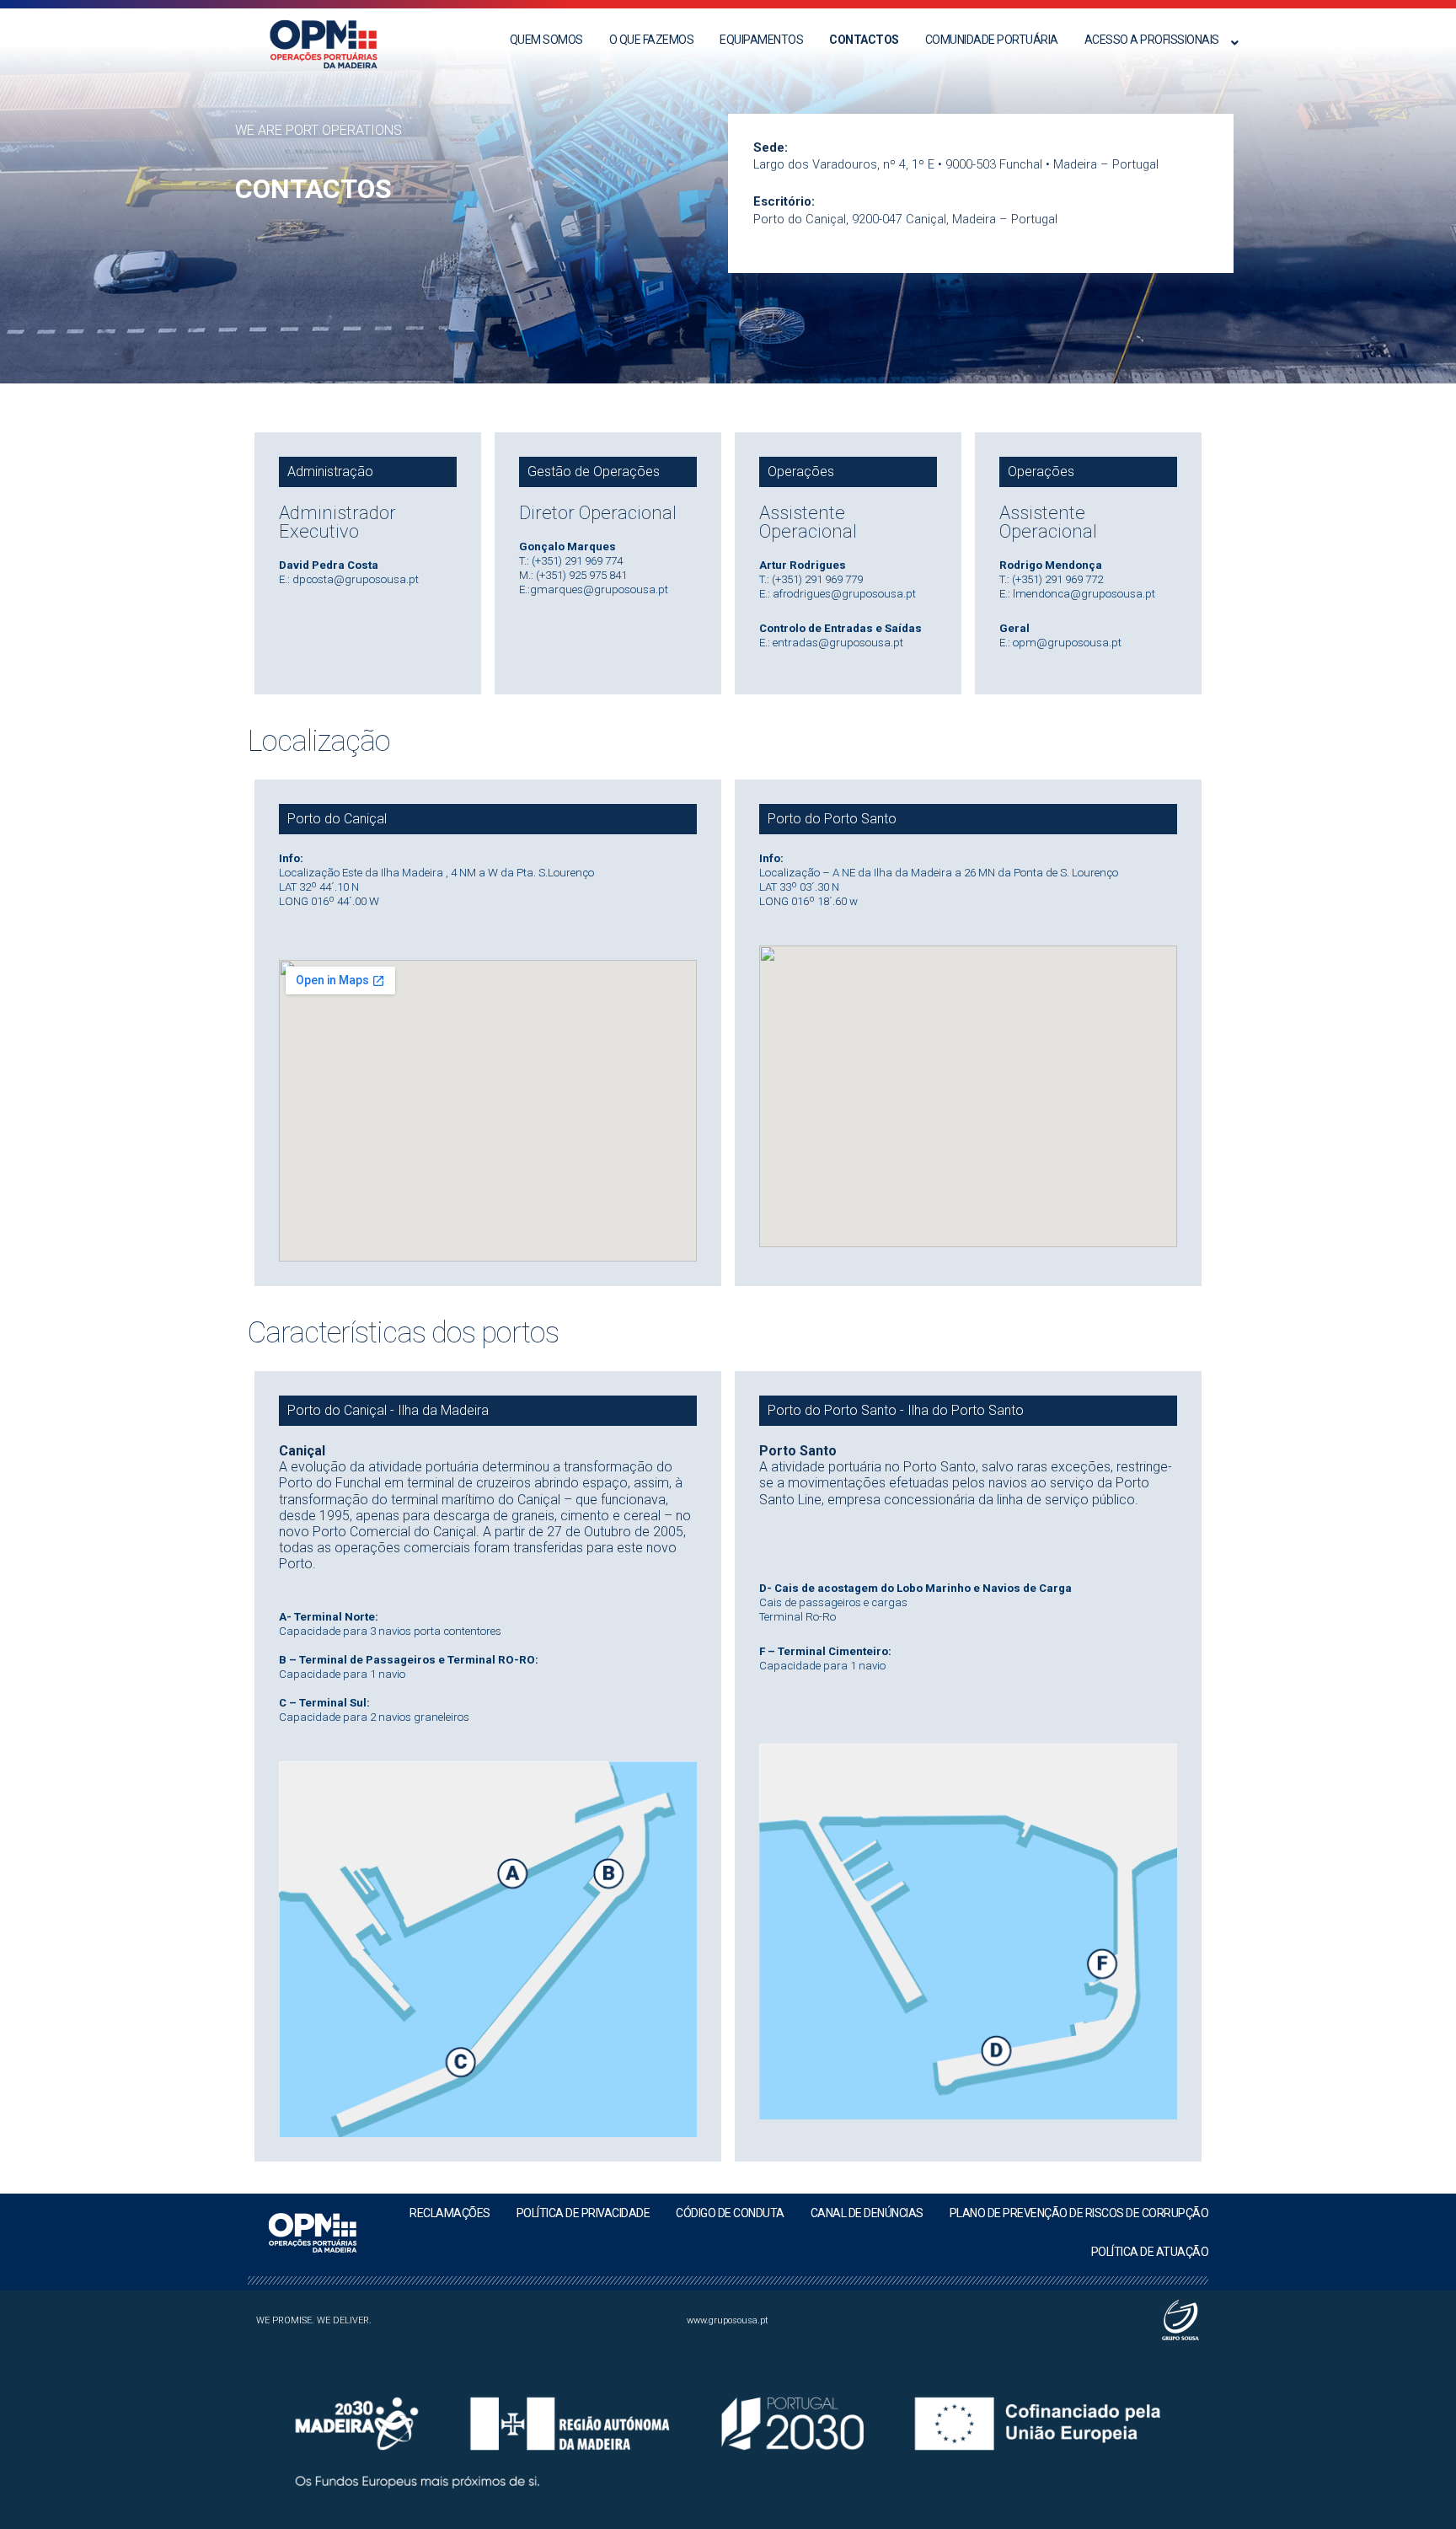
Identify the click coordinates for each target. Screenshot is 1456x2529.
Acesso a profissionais (1152, 40)
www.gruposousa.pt (728, 2320)
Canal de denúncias (867, 2213)
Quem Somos (546, 40)
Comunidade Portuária (992, 40)
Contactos (864, 40)
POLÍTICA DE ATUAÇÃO (1150, 2252)
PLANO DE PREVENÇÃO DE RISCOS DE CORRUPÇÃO (1079, 2213)
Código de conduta (730, 2213)
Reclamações (450, 2213)
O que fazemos (652, 40)
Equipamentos (761, 40)
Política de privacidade (583, 2213)
